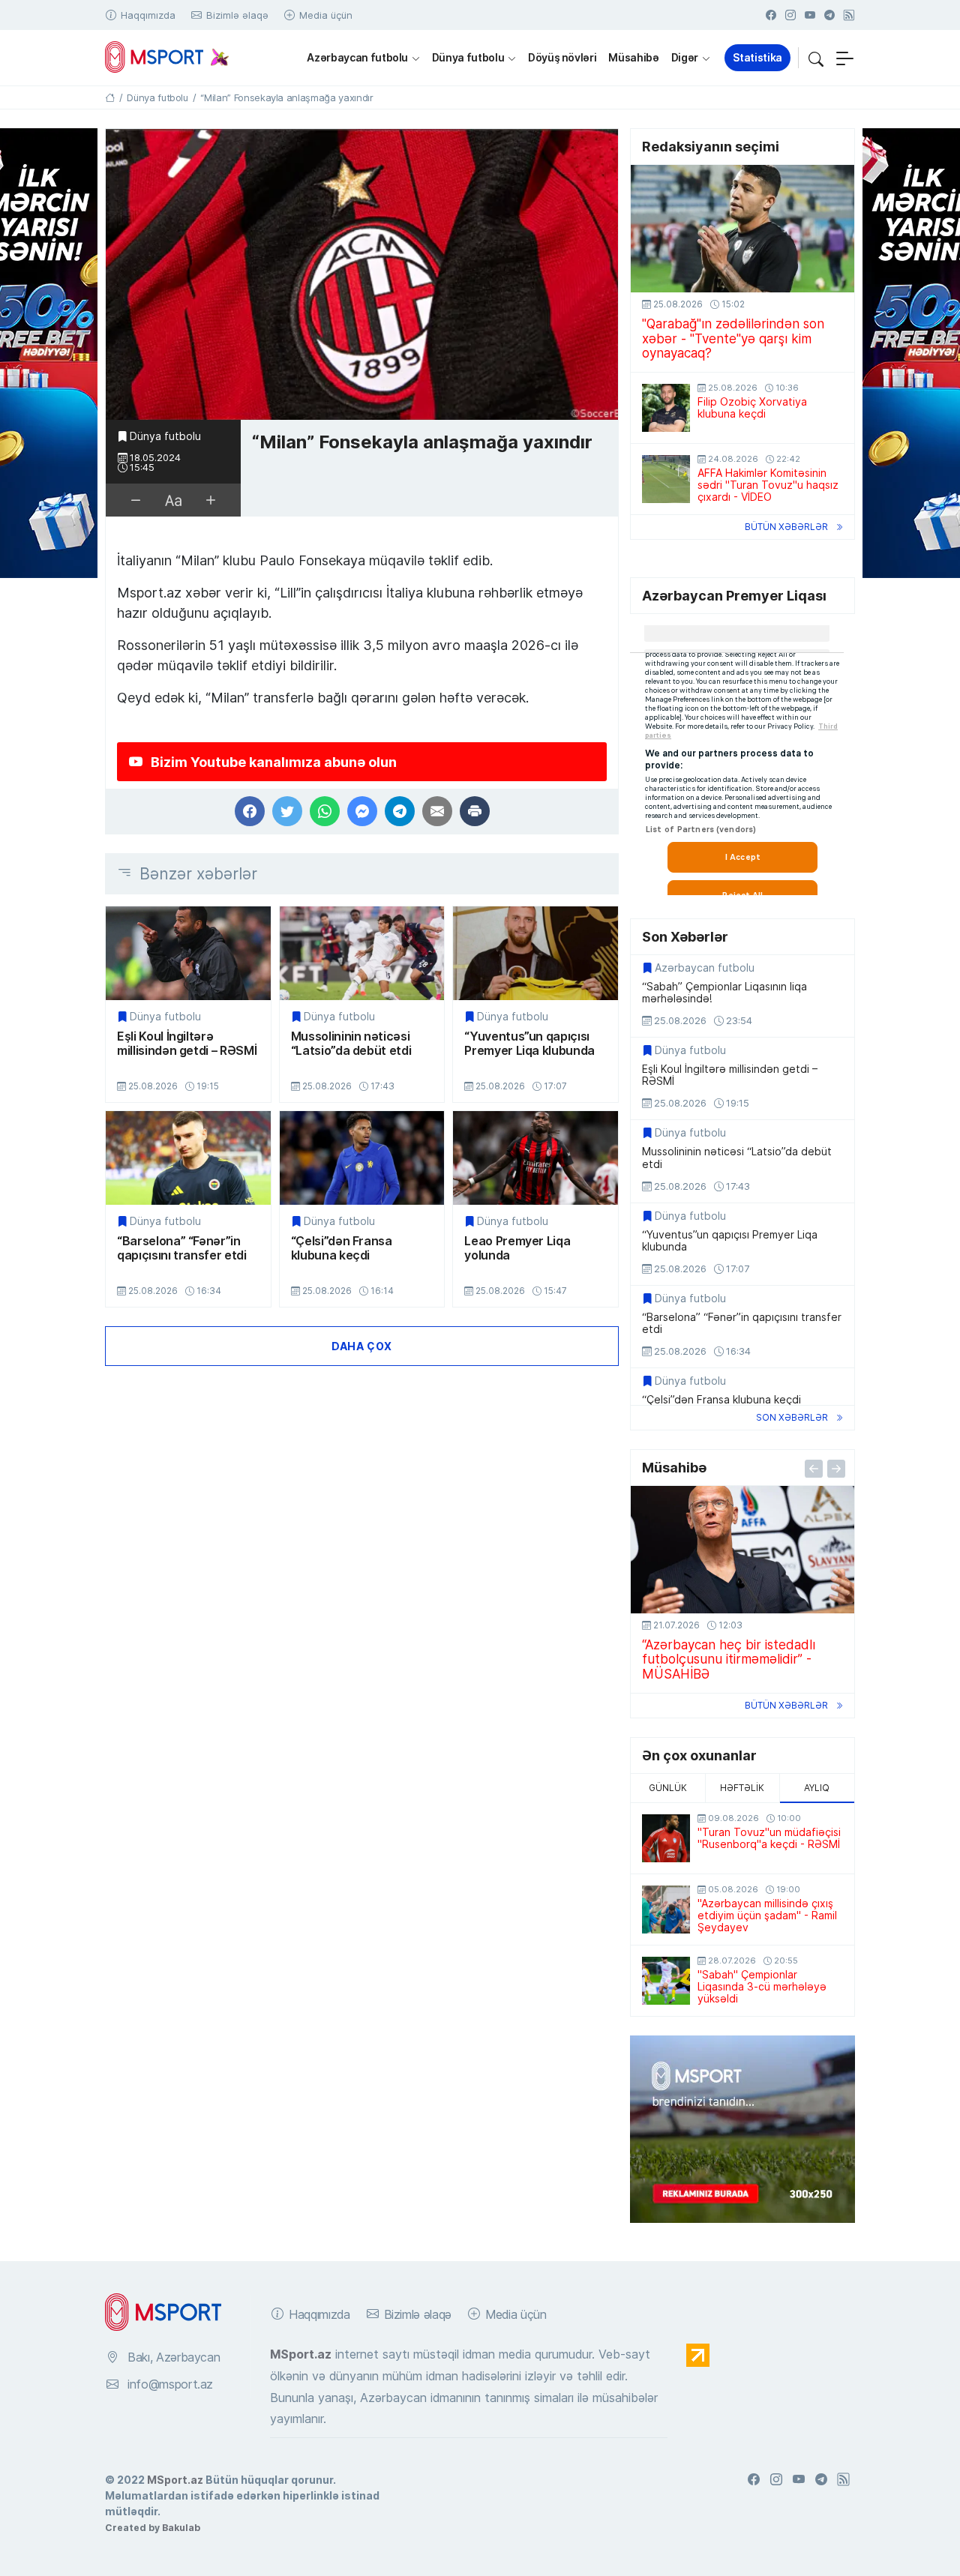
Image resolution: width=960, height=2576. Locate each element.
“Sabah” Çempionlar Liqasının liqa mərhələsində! (724, 993)
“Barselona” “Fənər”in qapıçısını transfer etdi (182, 1248)
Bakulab (181, 2527)
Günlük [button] (668, 1788)
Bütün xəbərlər (786, 527)
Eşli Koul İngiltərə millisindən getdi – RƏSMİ (187, 1043)
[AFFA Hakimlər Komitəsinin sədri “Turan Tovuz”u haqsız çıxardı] (666, 479)
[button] (816, 58)
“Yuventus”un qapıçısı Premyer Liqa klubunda (529, 1043)
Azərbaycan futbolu (357, 57)
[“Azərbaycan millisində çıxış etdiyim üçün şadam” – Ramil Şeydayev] (666, 1910)
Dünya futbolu (468, 57)
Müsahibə (633, 57)
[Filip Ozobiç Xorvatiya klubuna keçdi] (666, 408)
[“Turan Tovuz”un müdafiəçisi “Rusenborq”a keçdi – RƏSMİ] (666, 1838)
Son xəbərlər (792, 1417)
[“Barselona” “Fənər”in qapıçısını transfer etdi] (188, 1158)
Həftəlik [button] (742, 1788)
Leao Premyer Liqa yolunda (517, 1248)
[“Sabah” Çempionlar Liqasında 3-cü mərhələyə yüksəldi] (666, 1981)
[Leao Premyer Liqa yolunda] (535, 1158)
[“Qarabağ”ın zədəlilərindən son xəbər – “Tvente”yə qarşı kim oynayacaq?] (742, 229)
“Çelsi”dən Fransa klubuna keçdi (342, 1248)
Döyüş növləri (562, 57)
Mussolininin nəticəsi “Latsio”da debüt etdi (351, 1043)
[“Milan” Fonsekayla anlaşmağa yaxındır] (362, 275)
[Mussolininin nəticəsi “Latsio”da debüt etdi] (362, 953)
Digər (685, 57)
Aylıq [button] (817, 1788)
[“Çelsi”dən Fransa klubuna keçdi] (362, 1158)
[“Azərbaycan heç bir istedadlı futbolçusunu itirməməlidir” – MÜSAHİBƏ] (742, 1550)
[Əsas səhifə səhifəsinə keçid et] (110, 97)
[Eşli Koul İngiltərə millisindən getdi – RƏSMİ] (188, 953)
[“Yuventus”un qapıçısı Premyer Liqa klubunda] (535, 953)
